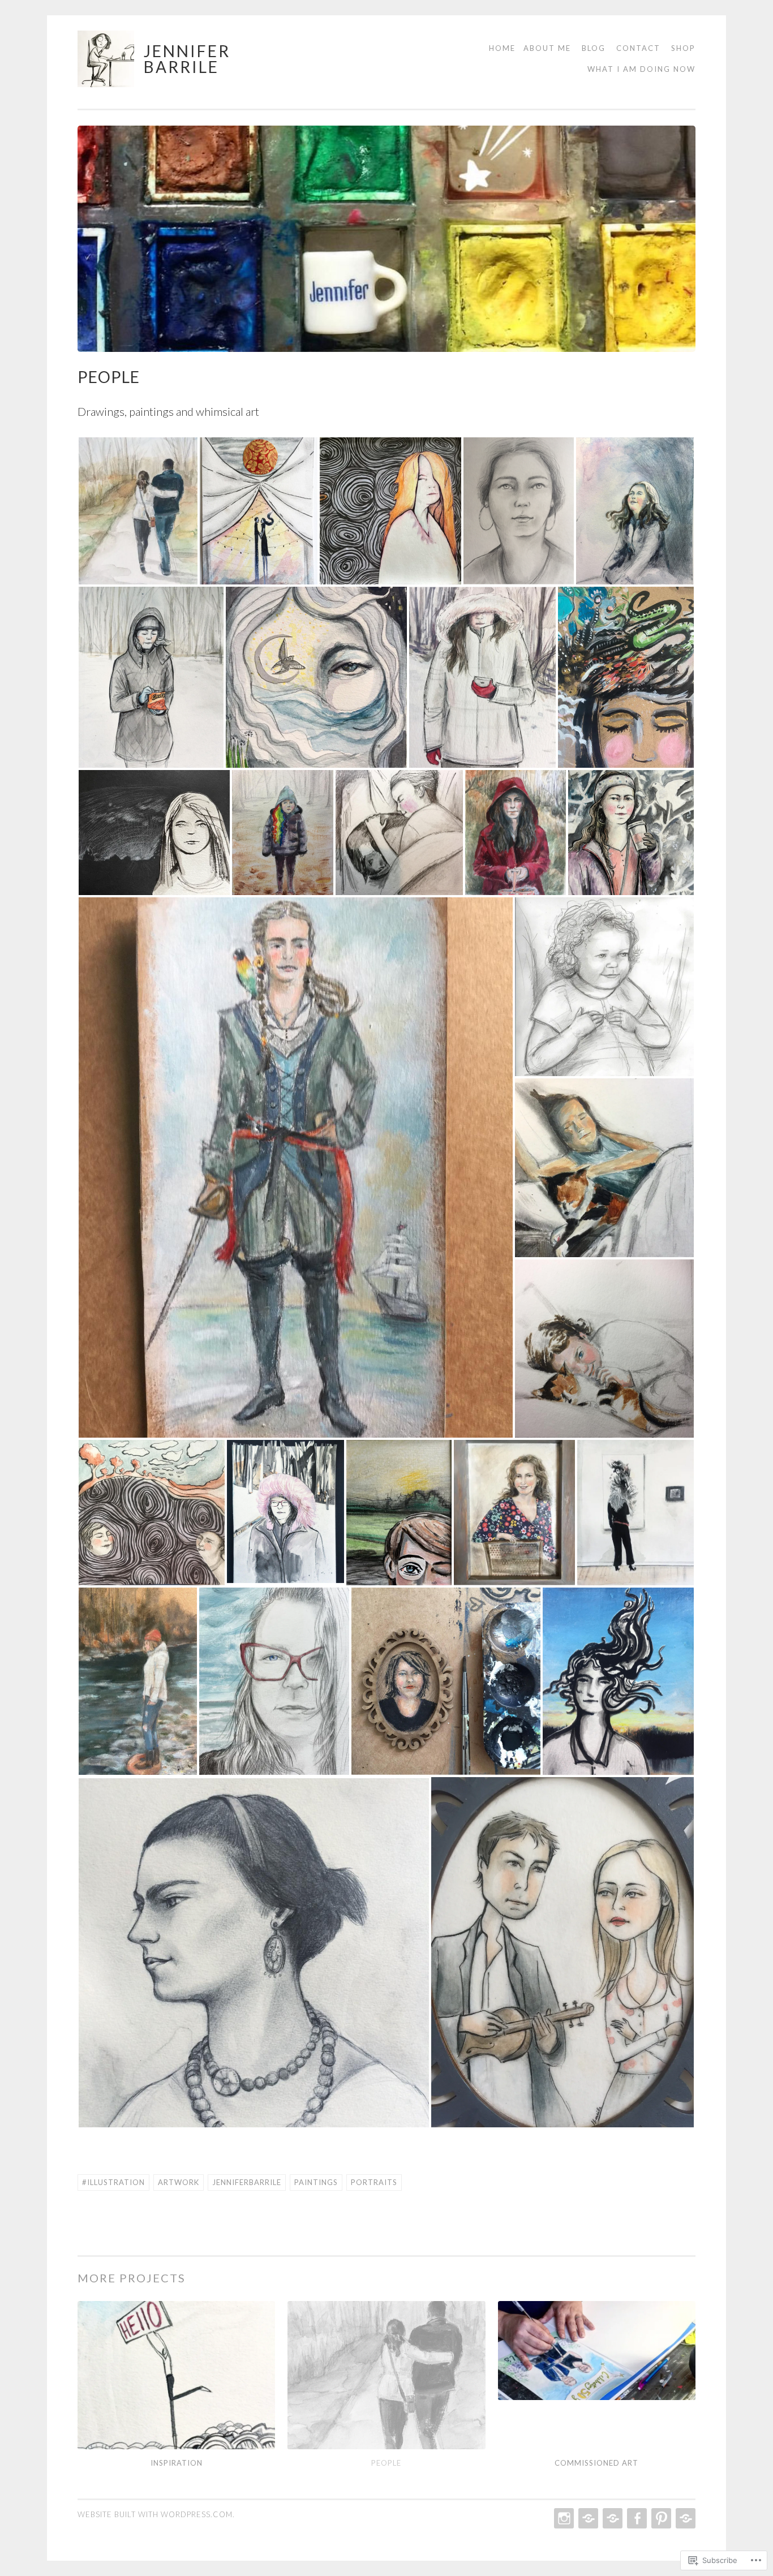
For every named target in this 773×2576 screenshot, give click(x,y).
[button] (138, 511)
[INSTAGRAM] (563, 2518)
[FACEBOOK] (636, 2518)
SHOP (683, 48)
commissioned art (596, 2463)
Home (502, 48)
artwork (179, 2182)
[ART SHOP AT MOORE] (611, 2518)
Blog (594, 48)
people (386, 2463)
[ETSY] (587, 2518)
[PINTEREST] (660, 2518)
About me (547, 48)
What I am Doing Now (641, 69)
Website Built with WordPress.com (155, 2514)
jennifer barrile (187, 59)
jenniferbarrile (247, 2182)
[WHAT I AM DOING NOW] (684, 2518)
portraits (374, 2182)
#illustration (113, 2182)
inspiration (177, 2463)
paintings (316, 2182)
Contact (638, 48)
